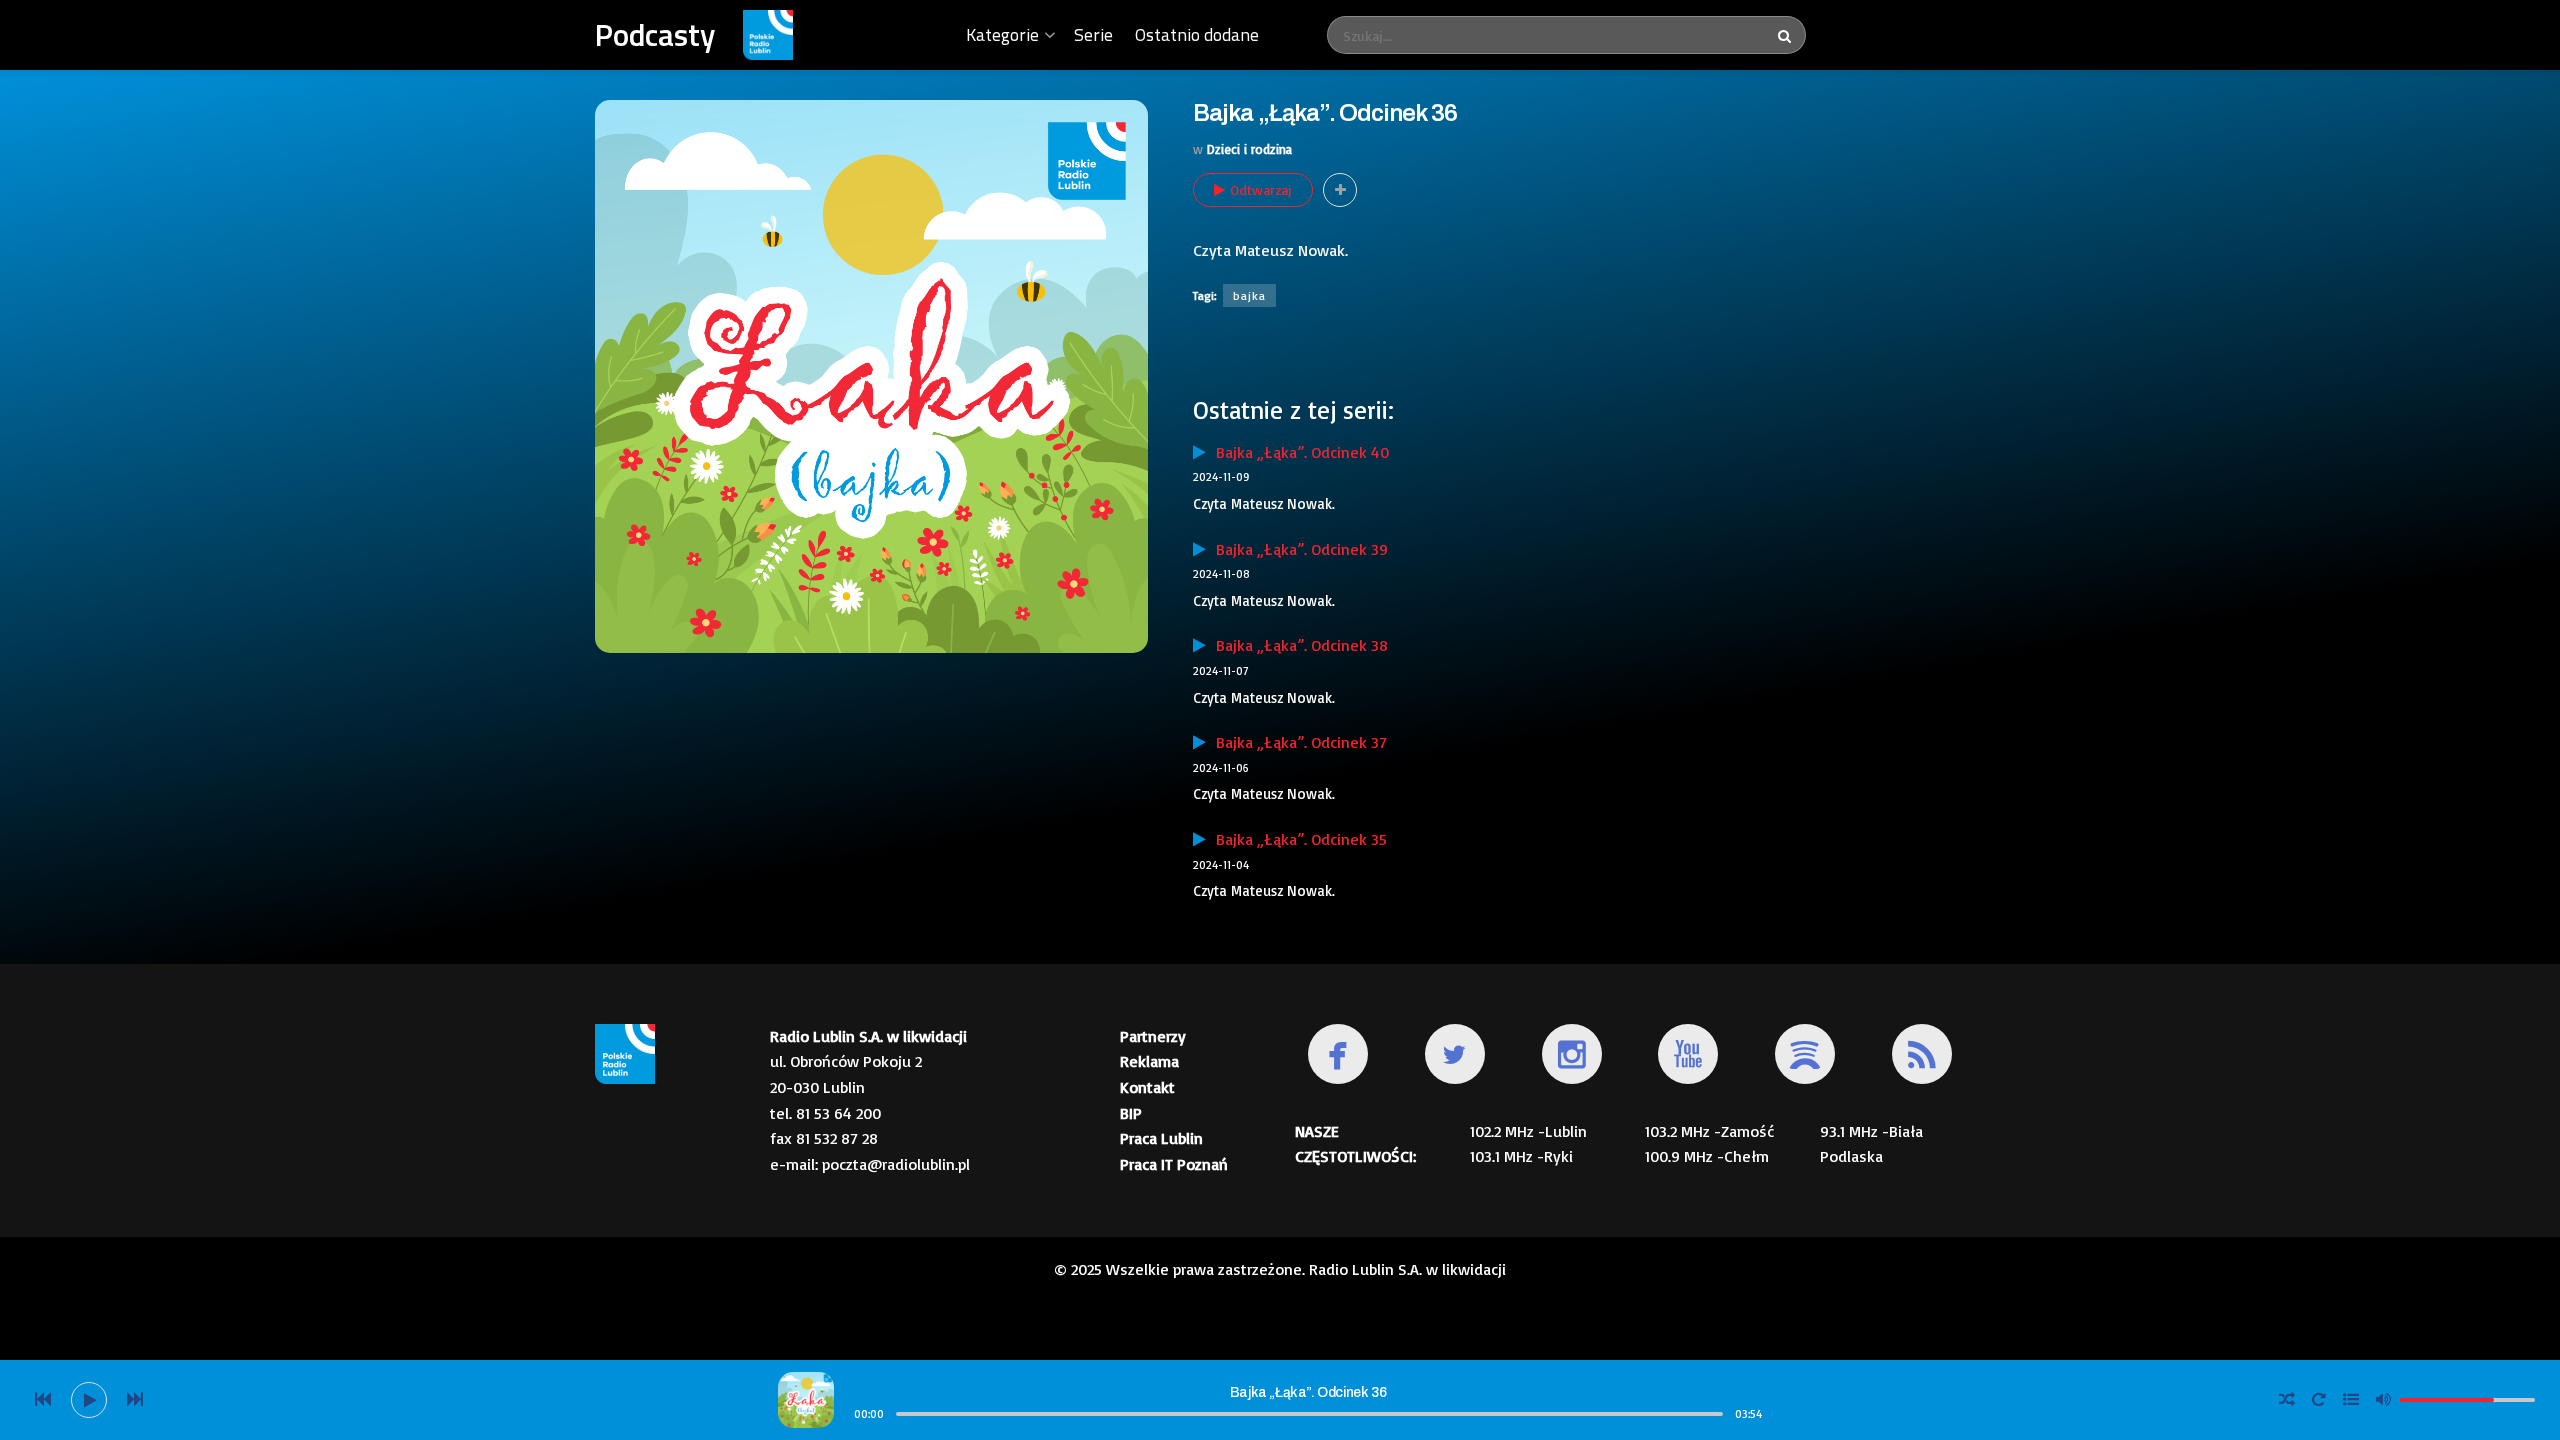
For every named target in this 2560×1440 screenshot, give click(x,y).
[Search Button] (1787, 35)
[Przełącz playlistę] (2351, 1400)
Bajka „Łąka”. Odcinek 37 (1296, 742)
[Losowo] (2287, 1400)
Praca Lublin (1161, 1138)
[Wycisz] (2383, 1399)
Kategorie (1002, 34)
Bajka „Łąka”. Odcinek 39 (1297, 549)
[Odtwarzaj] (89, 1400)
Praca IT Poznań (1174, 1164)
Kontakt (1147, 1087)
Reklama (1149, 1061)
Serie (1093, 34)
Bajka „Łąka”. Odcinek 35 (1296, 839)
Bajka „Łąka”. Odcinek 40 (1297, 452)
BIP (1131, 1113)
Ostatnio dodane (1197, 34)
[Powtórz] (2319, 1400)
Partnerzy (1153, 1036)
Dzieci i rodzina (1249, 149)
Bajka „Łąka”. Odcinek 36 (1308, 1392)
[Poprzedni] (43, 1400)
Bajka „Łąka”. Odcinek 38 (1297, 645)
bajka (1249, 295)
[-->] (135, 1400)
